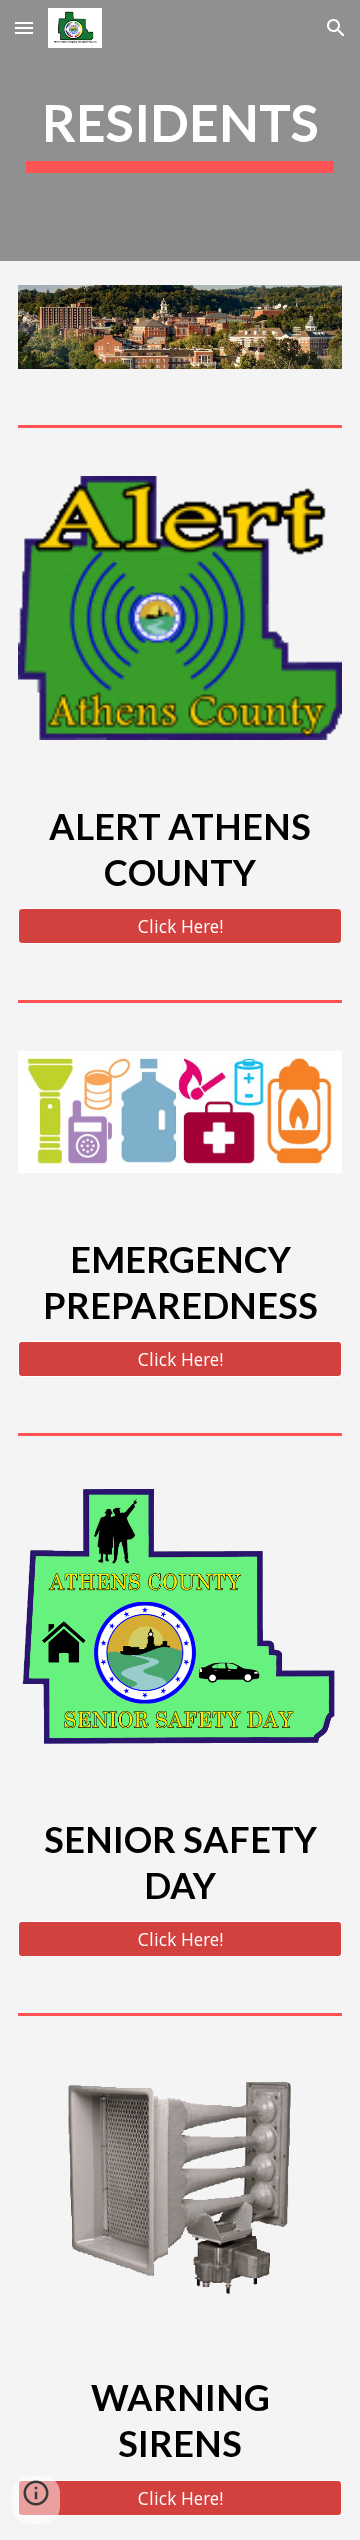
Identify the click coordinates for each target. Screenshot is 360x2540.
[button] (24, 27)
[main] (180, 130)
